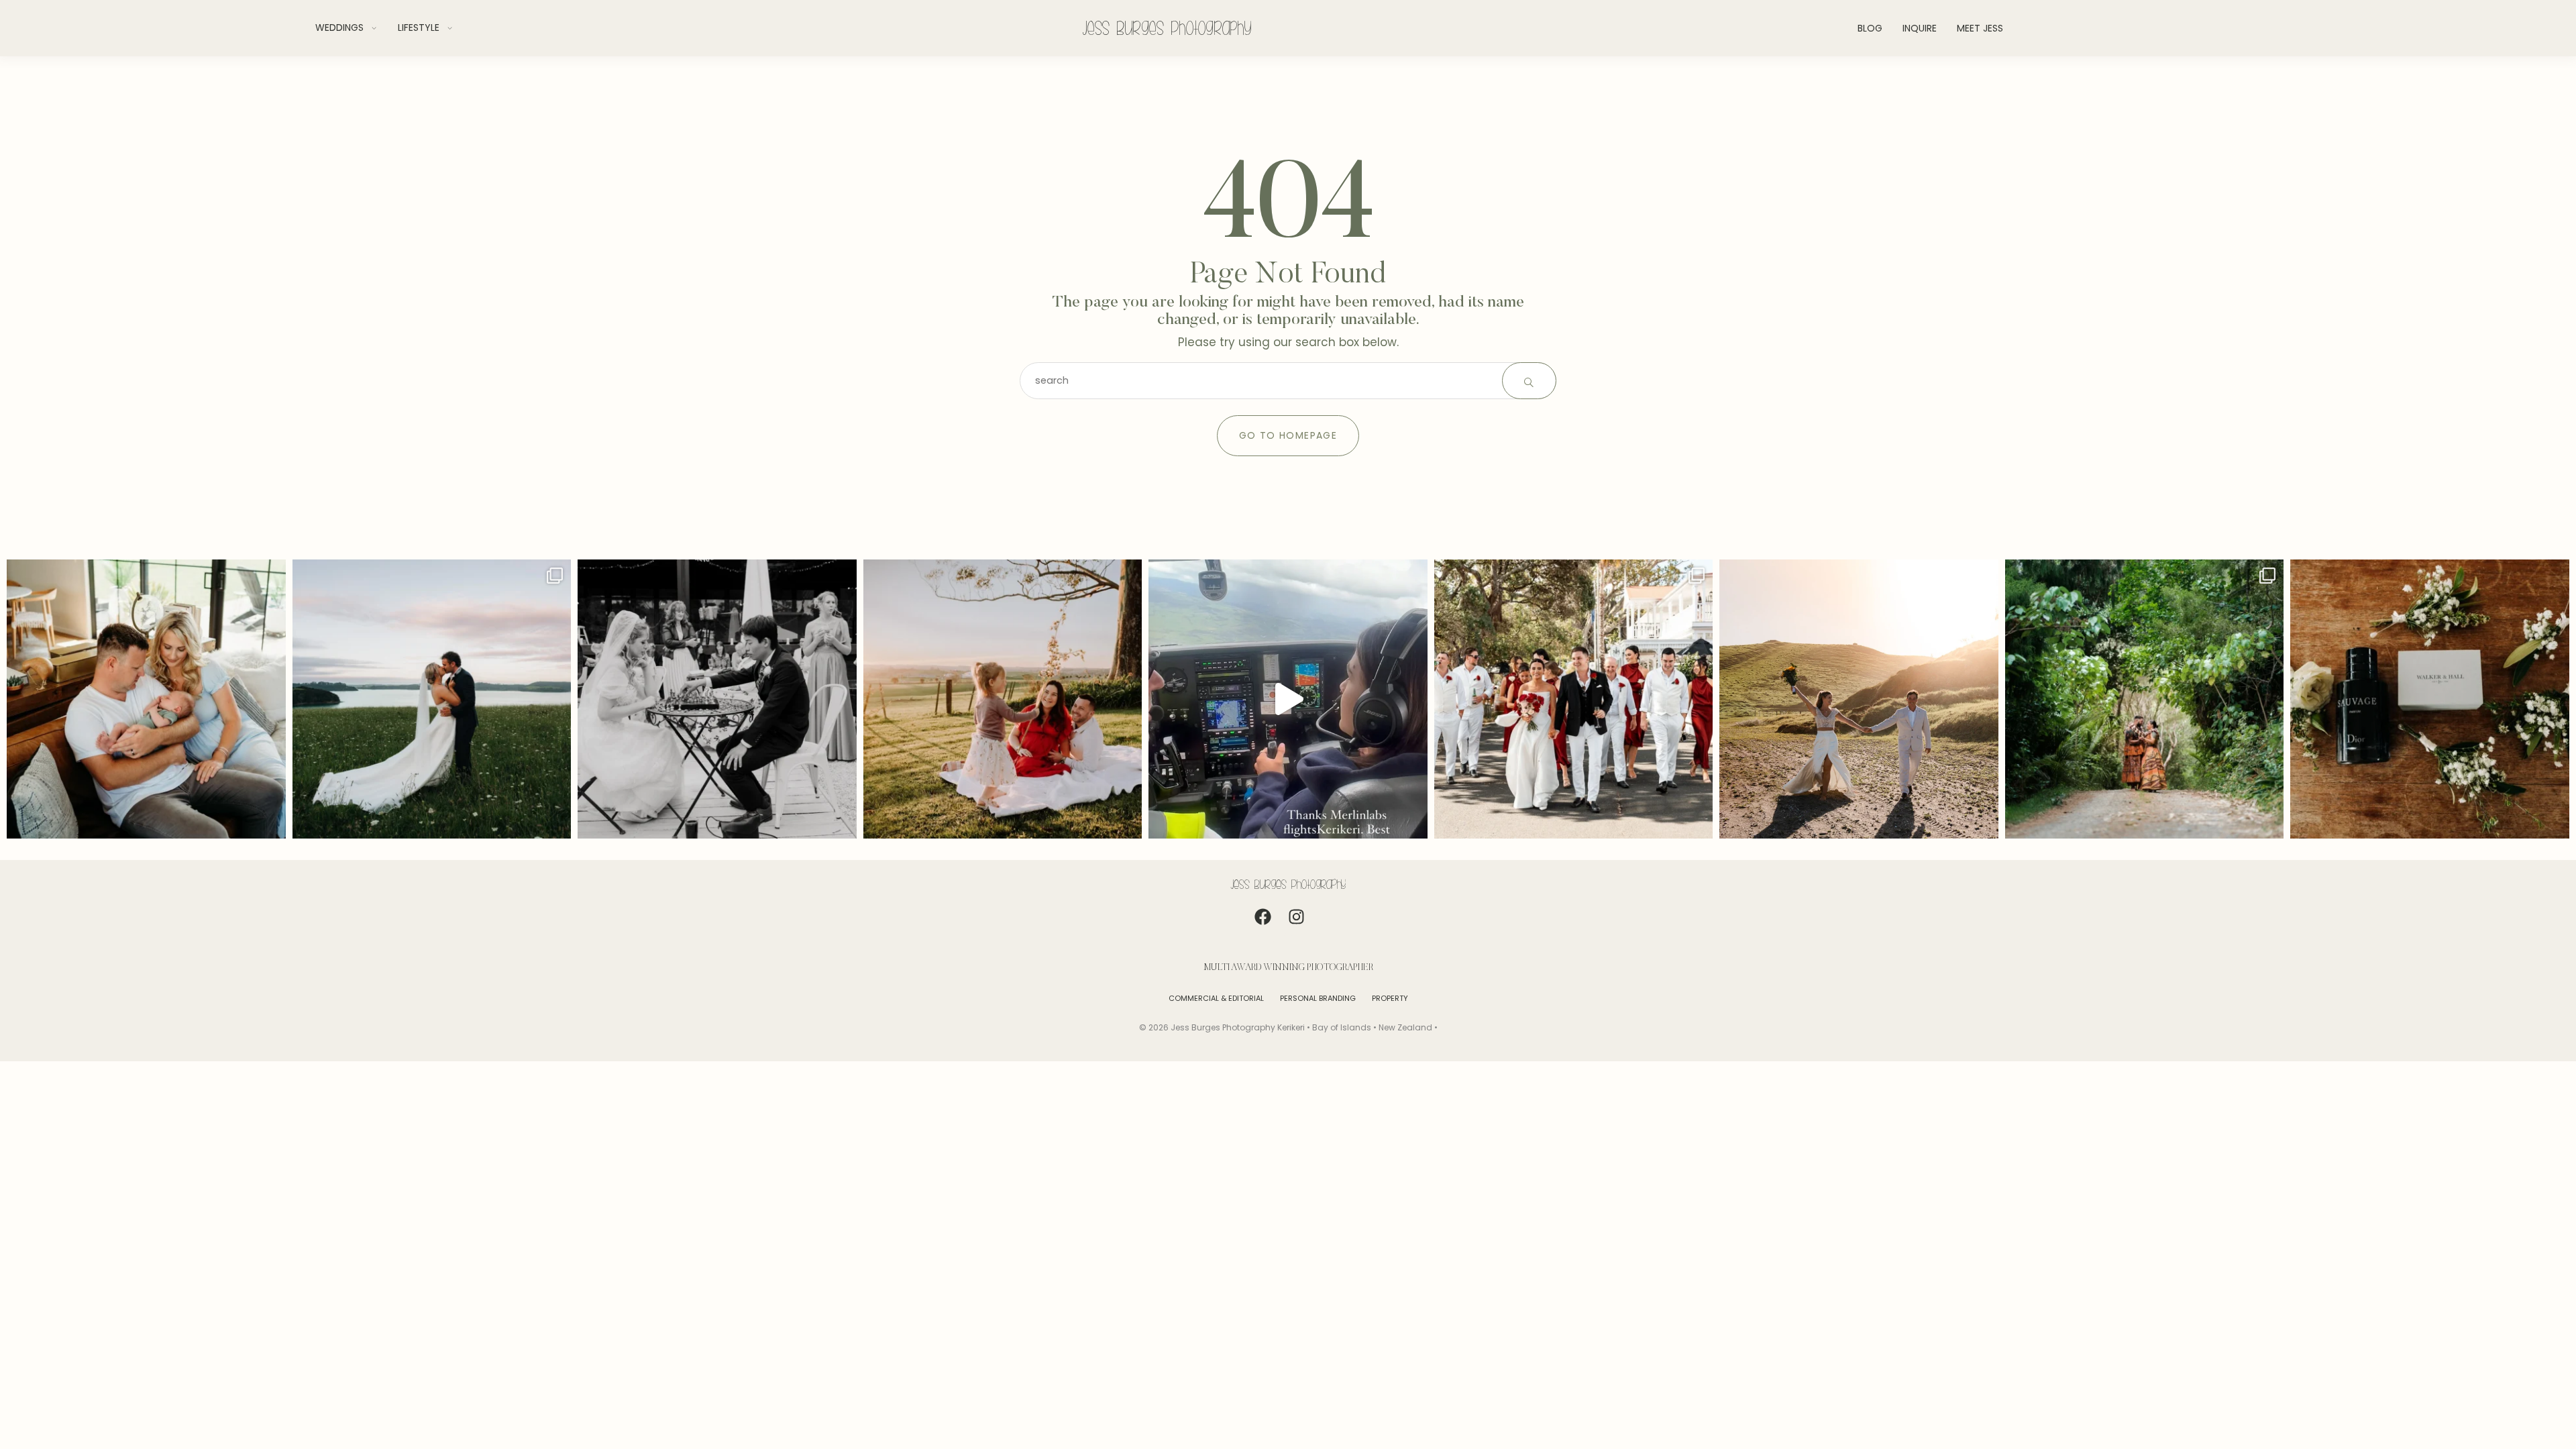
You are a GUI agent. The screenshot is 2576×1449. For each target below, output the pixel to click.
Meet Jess (1980, 28)
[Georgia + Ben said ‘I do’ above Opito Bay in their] (432, 699)
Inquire (1920, 28)
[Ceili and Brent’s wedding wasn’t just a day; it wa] (1574, 699)
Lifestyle (419, 28)
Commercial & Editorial (1216, 998)
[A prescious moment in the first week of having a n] (146, 699)
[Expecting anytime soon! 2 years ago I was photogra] (1003, 699)
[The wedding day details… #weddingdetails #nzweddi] (2430, 699)
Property (1390, 998)
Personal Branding (1318, 998)
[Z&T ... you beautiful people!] (1859, 699)
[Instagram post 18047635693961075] (1288, 699)
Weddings (339, 28)
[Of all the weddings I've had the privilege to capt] (717, 699)
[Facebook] (1271, 925)
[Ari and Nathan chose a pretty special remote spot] (2145, 699)
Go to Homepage (1288, 435)
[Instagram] (1305, 925)
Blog (1870, 28)
